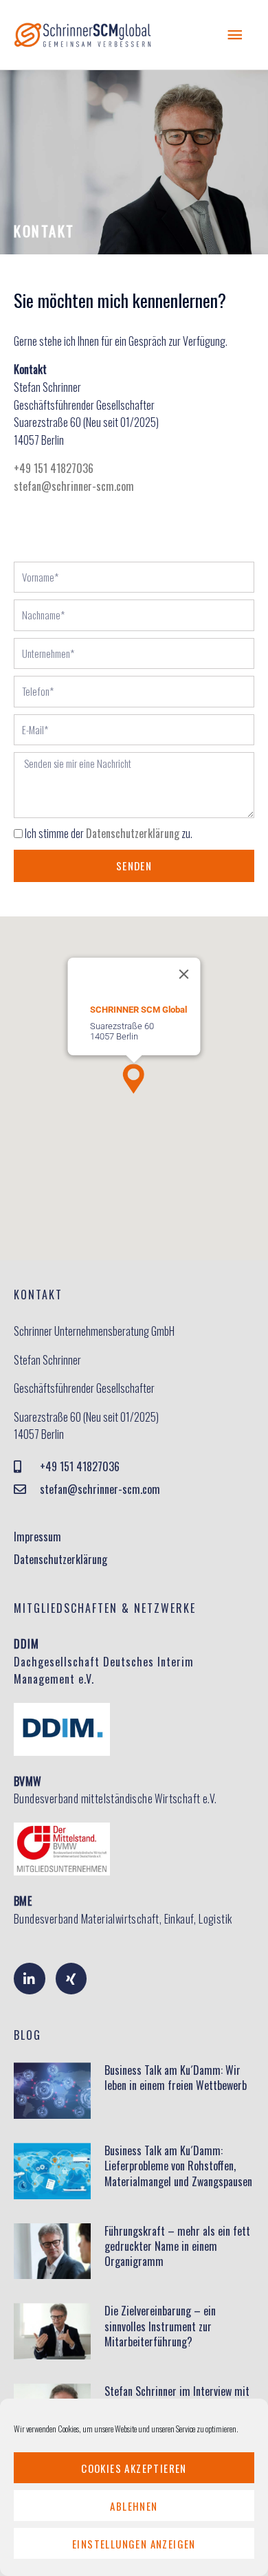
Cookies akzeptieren (134, 2468)
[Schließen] (184, 974)
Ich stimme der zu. (109, 833)
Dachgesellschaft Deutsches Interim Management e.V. (104, 1661)
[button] (134, 1079)
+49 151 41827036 (54, 468)
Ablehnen (134, 2506)
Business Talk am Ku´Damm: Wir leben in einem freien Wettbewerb (176, 2078)
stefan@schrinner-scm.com (74, 486)
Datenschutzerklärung (133, 833)
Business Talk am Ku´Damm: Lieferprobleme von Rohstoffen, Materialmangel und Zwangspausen (178, 2166)
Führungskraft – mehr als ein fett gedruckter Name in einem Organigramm (177, 2246)
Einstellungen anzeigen (134, 2544)
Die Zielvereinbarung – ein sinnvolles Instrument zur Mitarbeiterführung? (160, 2326)
